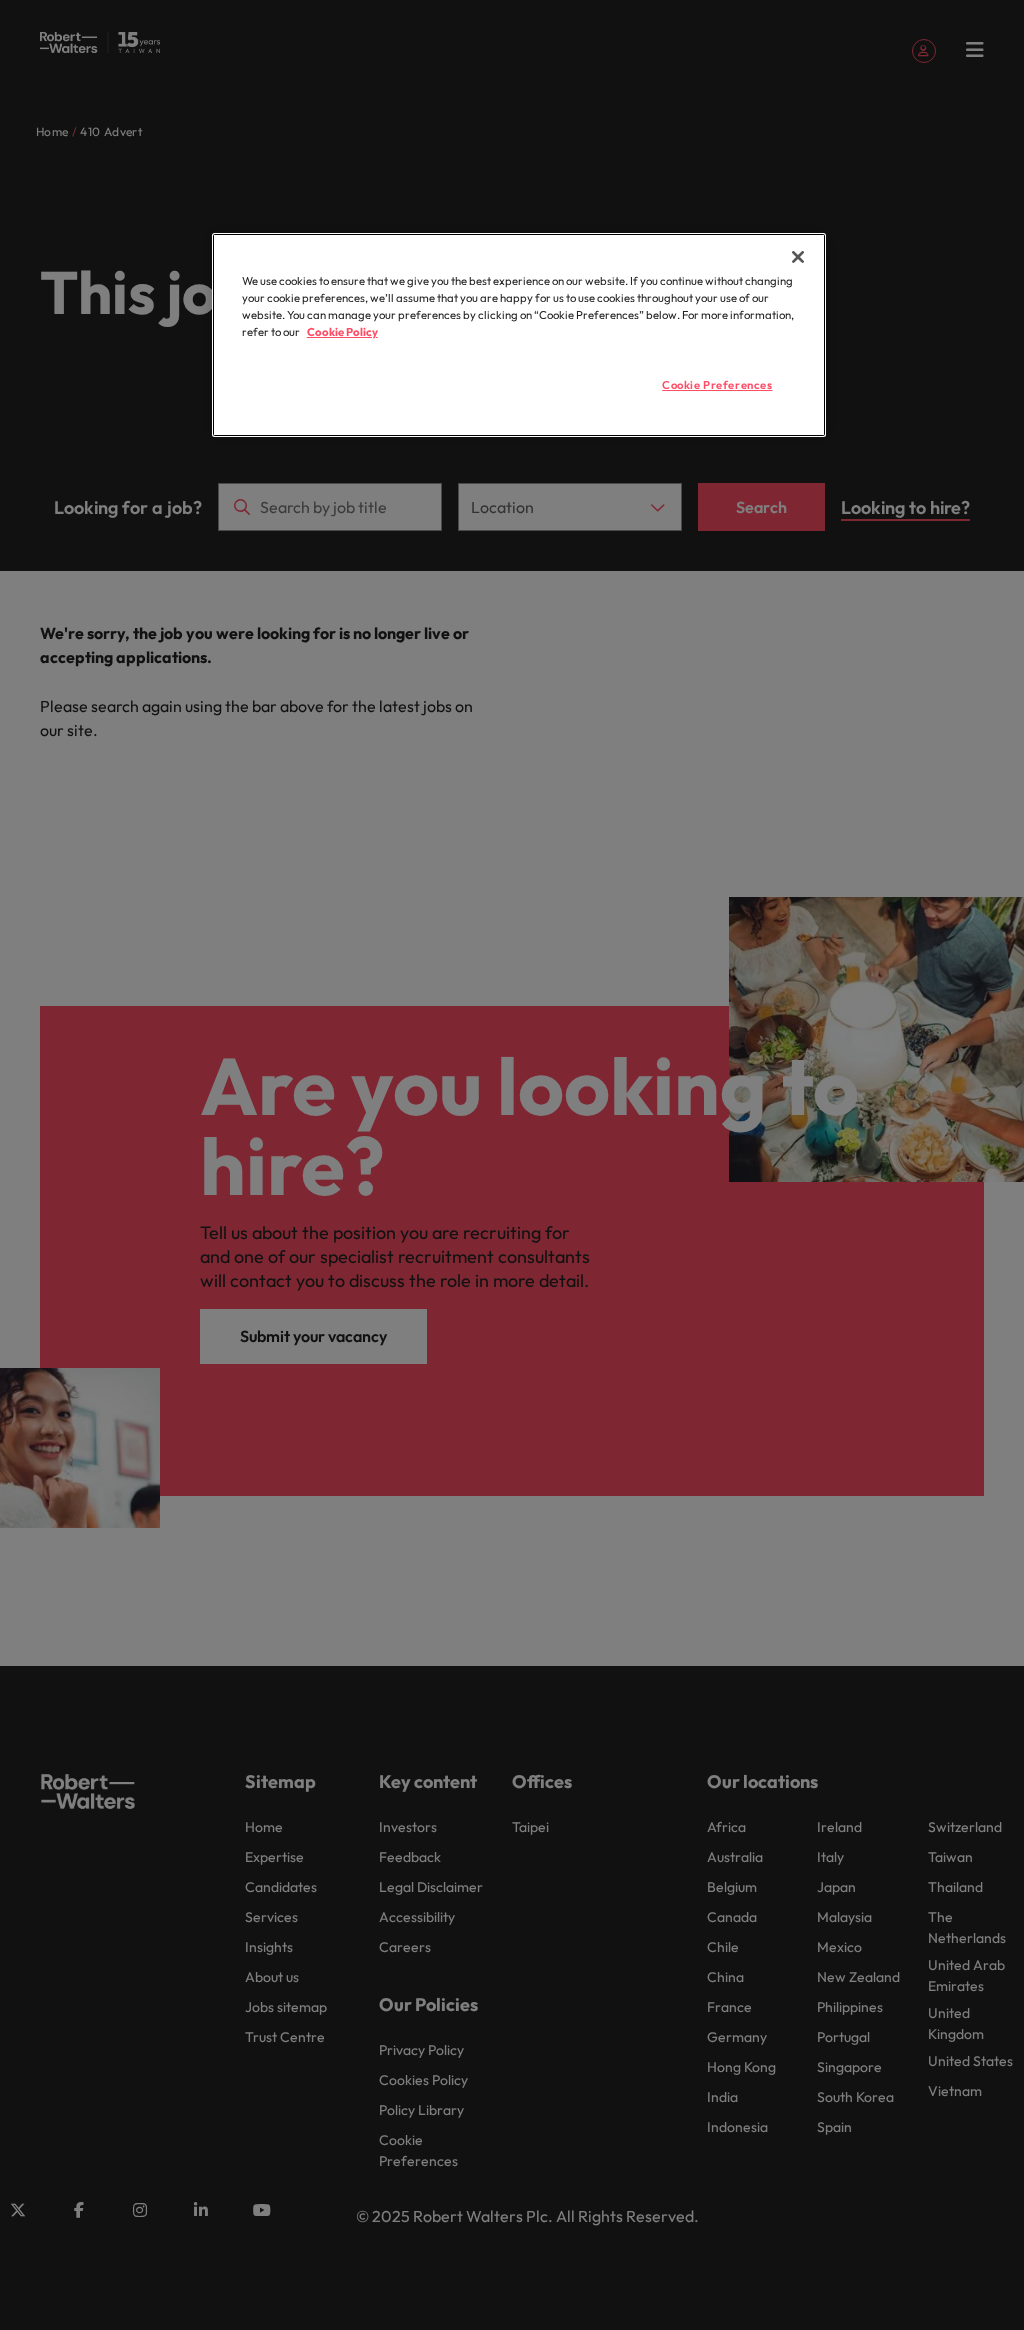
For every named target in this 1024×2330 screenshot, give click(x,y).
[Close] (798, 257)
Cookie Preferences (717, 385)
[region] (519, 335)
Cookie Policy (342, 332)
